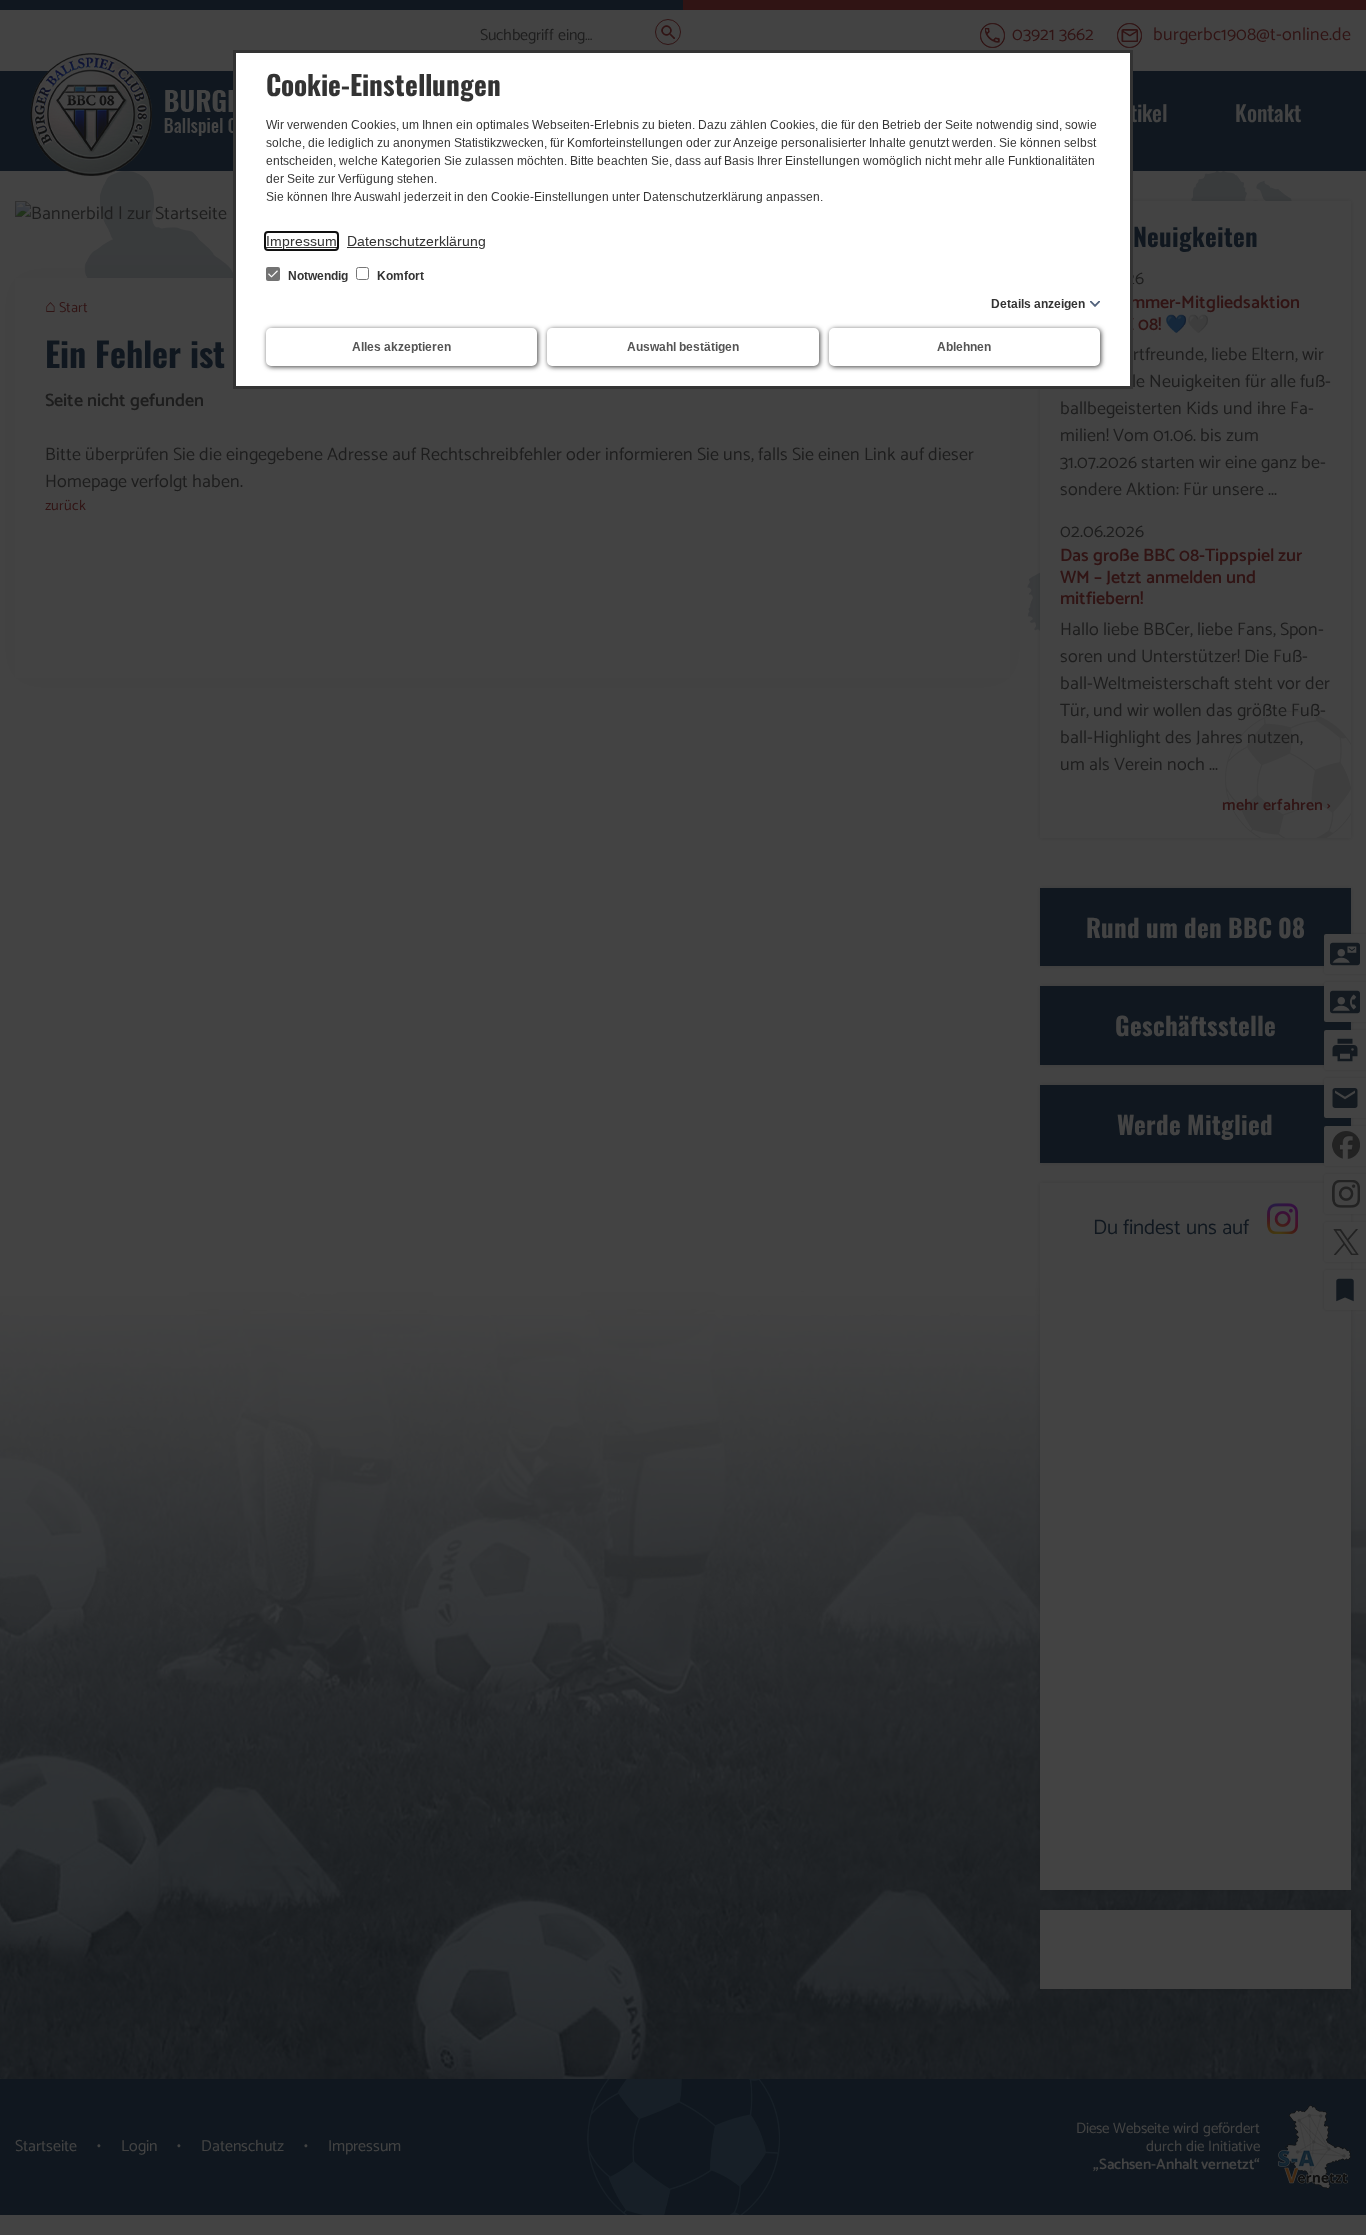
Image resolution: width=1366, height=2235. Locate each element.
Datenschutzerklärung (416, 241)
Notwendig (318, 276)
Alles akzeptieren (401, 347)
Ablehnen (964, 347)
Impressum (301, 241)
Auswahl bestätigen (683, 347)
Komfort (399, 276)
